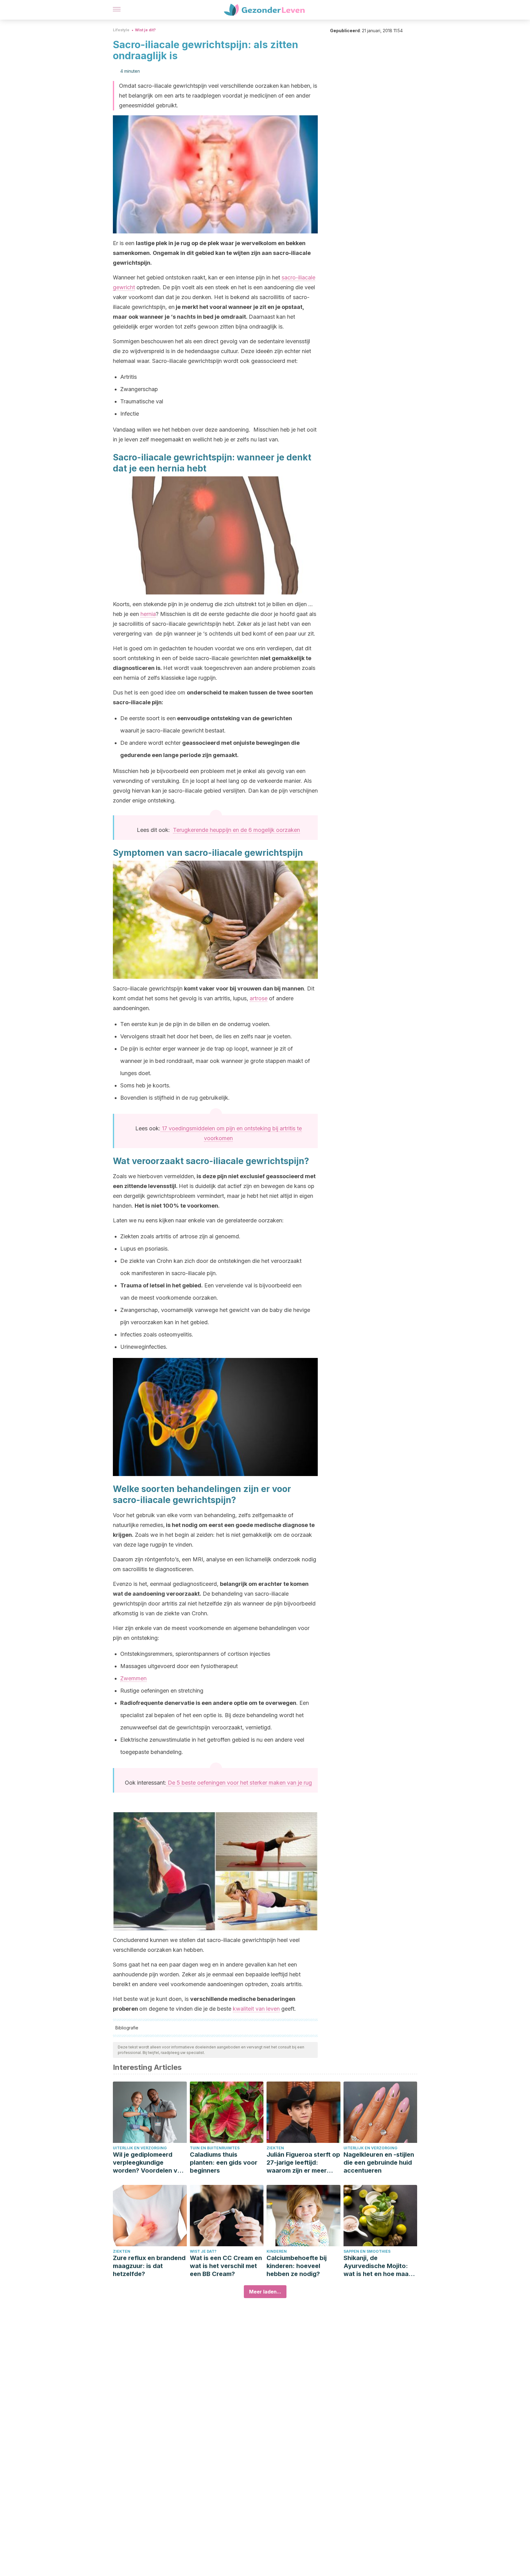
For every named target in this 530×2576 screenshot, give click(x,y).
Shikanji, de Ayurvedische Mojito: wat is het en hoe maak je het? (378, 2266)
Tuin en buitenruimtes (215, 2148)
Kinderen (277, 2251)
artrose (259, 998)
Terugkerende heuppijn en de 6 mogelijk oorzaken (236, 830)
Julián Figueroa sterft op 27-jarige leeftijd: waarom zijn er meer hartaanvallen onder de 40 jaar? (303, 2163)
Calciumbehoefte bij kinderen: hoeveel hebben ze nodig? (297, 2266)
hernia (148, 614)
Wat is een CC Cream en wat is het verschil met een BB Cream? (226, 2266)
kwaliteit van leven (256, 2009)
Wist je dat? (203, 2251)
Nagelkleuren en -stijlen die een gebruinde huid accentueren (379, 2163)
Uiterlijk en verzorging (140, 2148)
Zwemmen (133, 1678)
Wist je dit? (145, 30)
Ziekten (275, 2148)
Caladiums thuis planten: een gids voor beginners (224, 2163)
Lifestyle (121, 30)
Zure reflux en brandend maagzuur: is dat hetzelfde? (149, 2266)
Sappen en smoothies (367, 2251)
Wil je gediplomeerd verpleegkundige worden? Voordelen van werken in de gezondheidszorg (149, 2163)
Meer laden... (265, 2292)
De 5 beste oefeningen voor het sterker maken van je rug (239, 1783)
